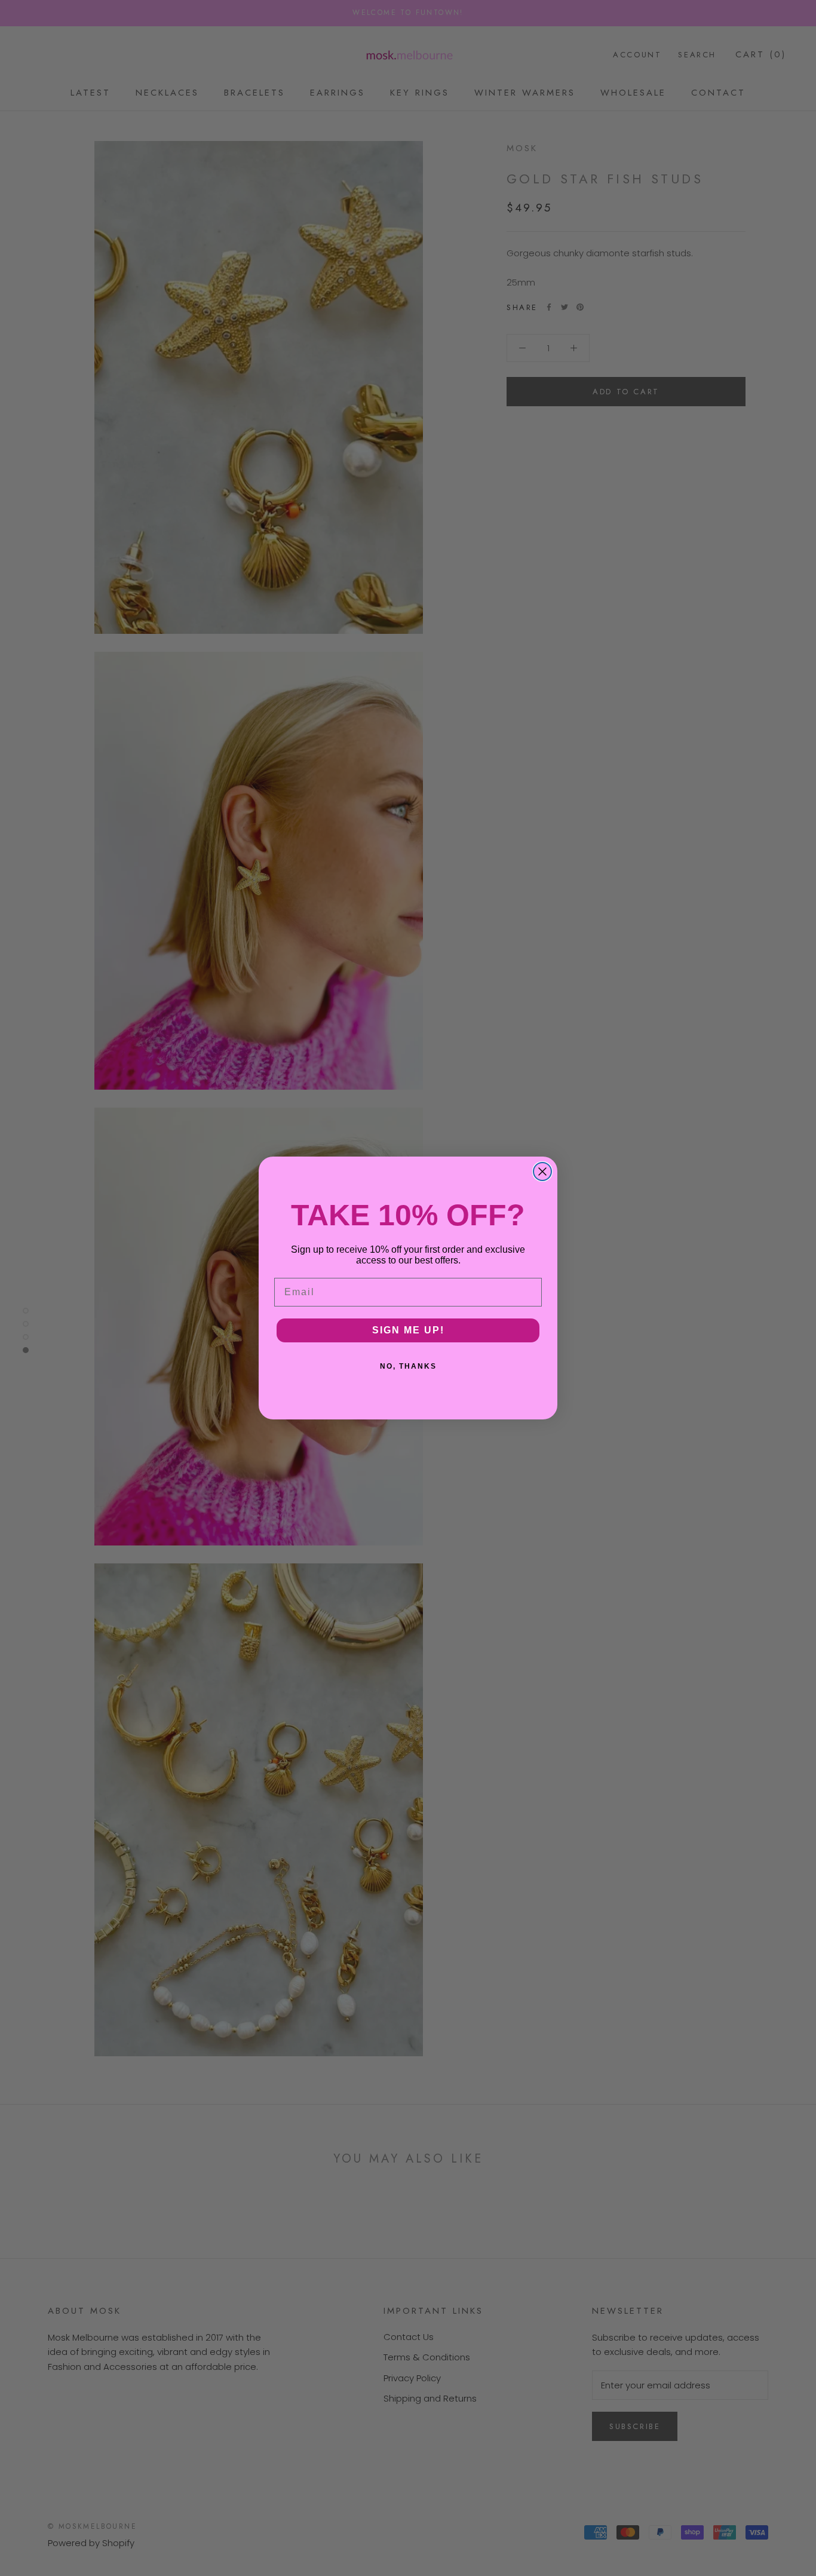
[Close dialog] (542, 1172)
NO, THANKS (408, 1366)
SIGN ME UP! (408, 1330)
